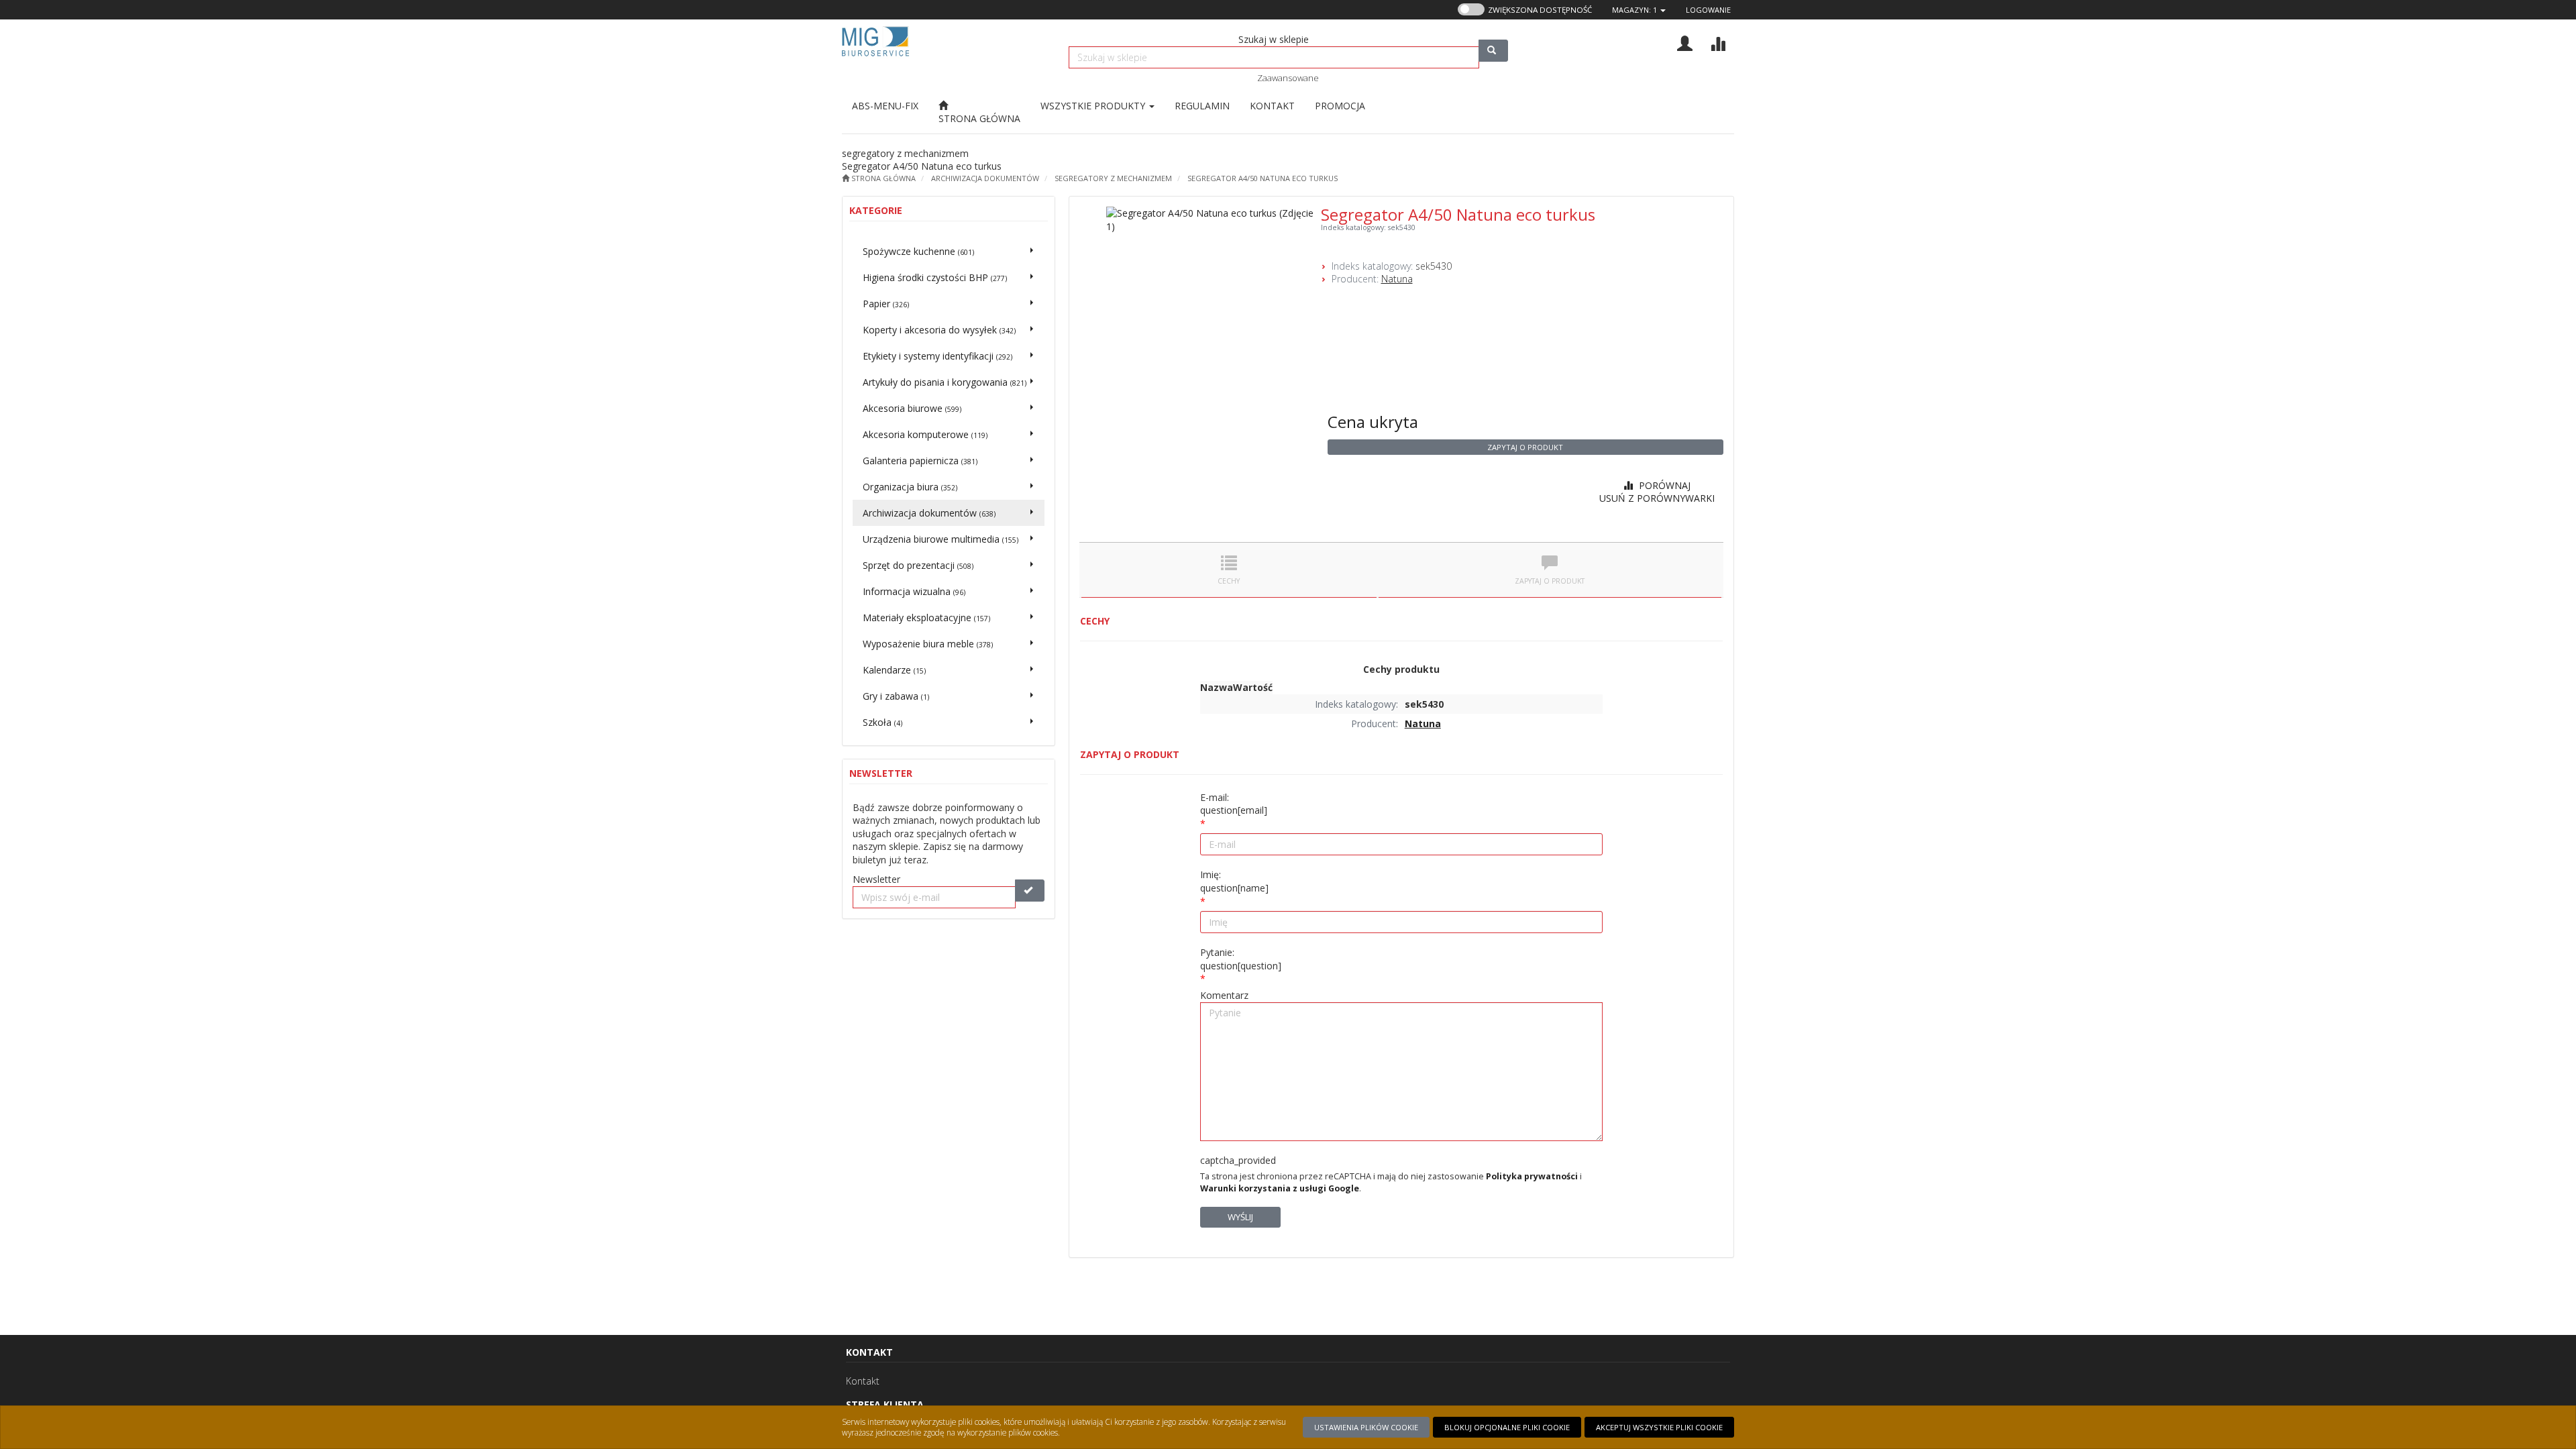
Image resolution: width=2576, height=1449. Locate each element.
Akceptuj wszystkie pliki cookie (1659, 1427)
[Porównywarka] (1718, 42)
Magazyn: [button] (1634, 10)
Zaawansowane (1288, 78)
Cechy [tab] (1229, 581)
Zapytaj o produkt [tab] (1550, 581)
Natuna (1397, 279)
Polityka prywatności (1532, 1176)
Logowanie (1708, 10)
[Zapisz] (1030, 891)
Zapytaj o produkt (1525, 447)
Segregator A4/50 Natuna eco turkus (1263, 178)
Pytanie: (1241, 959)
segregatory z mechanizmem (1113, 178)
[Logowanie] (1685, 42)
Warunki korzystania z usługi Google (1280, 1188)
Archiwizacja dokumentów (985, 178)
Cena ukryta (1373, 422)
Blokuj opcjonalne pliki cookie (1507, 1427)
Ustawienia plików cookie (1366, 1427)
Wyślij (1240, 1217)
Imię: (1234, 881)
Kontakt (863, 1381)
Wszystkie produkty (1094, 106)
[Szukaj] (1493, 51)
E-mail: (1234, 804)
